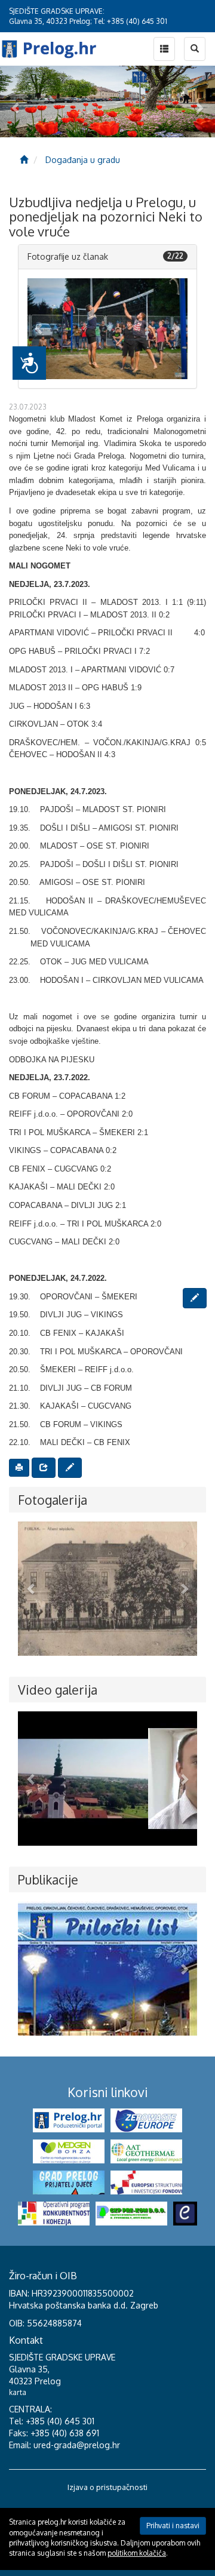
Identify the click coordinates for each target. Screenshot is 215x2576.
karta (18, 2392)
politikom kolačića (137, 2553)
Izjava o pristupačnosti (107, 2487)
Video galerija (58, 1690)
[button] (39, 329)
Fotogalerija (53, 1500)
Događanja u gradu (83, 160)
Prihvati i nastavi (173, 2526)
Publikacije (48, 1879)
